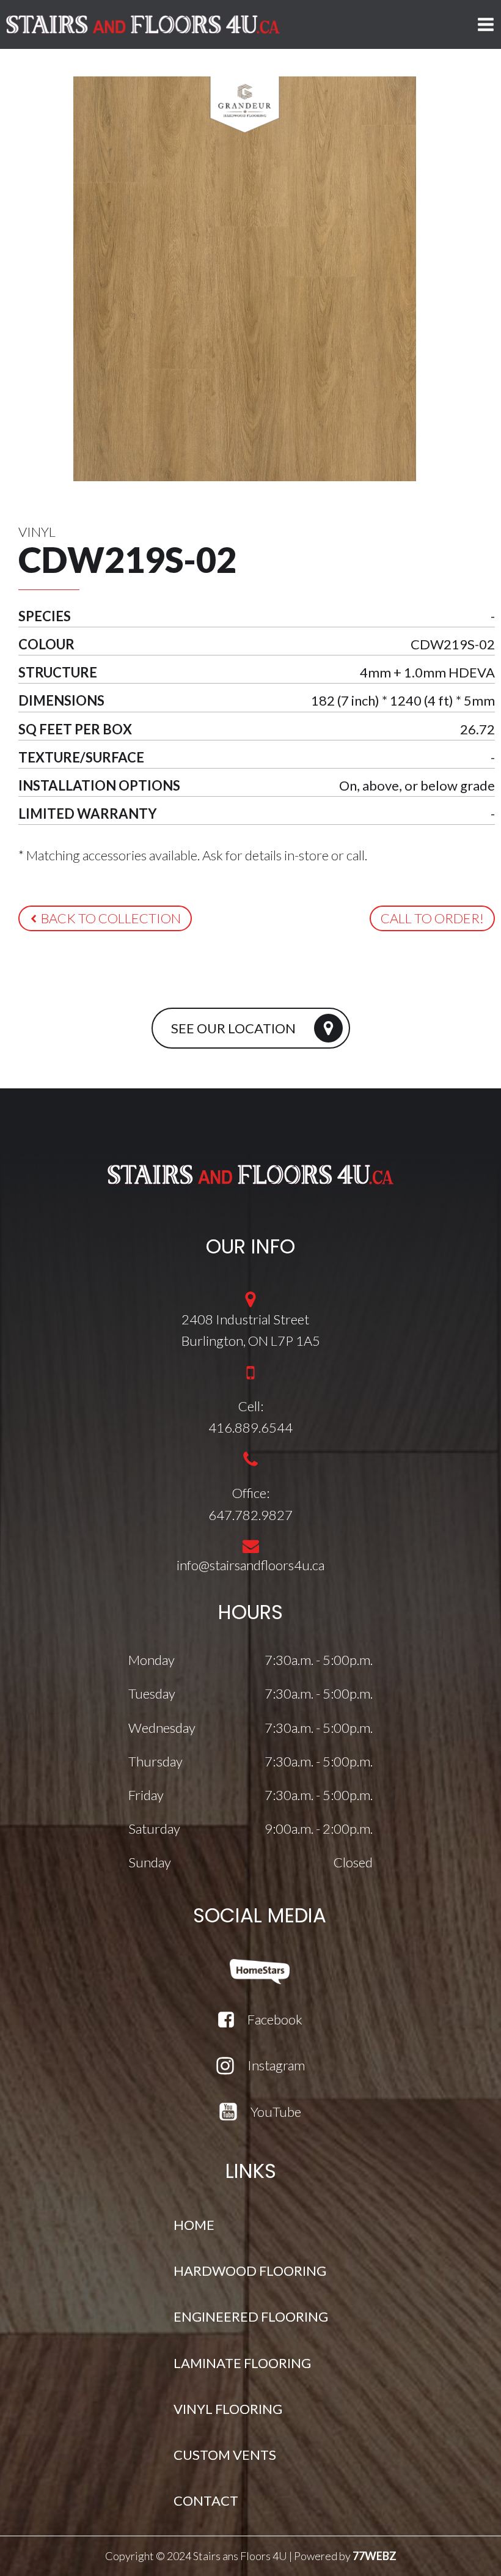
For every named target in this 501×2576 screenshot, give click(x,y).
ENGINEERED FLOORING (251, 2316)
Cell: (251, 1406)
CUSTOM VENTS (225, 2455)
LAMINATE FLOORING (242, 2363)
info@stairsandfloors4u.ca (250, 1565)
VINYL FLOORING (228, 2409)
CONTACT (206, 2500)
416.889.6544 (250, 1427)
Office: (251, 1493)
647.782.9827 (250, 1515)
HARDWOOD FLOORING (250, 2271)
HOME (194, 2225)
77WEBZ (375, 2556)
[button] (105, 918)
